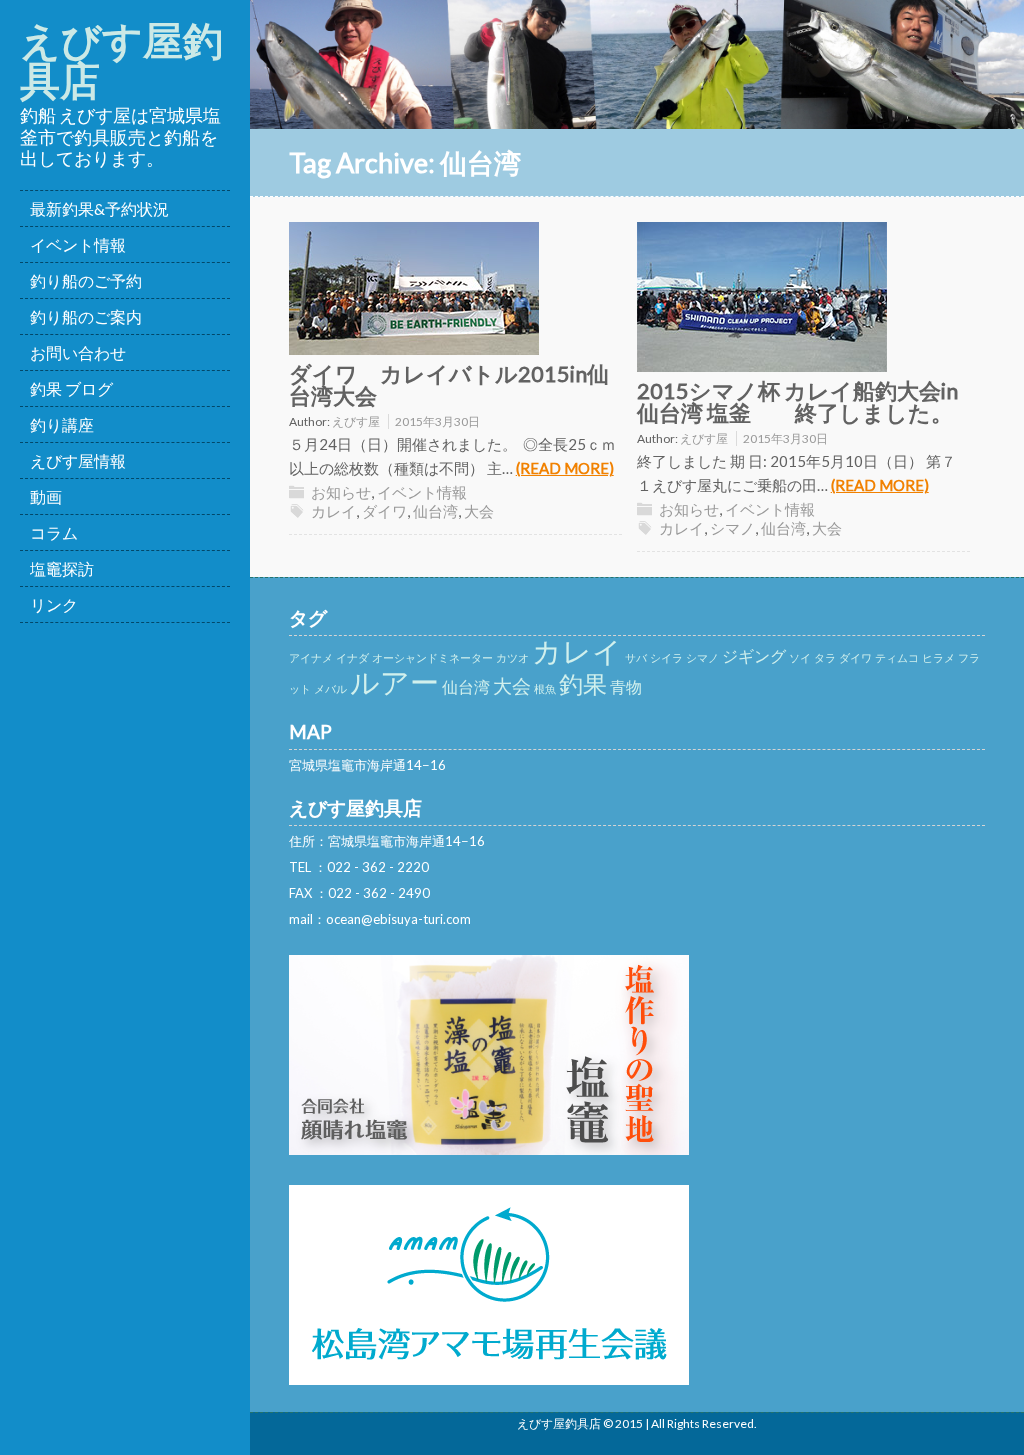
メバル (330, 688)
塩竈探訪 (62, 568)
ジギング (754, 655)
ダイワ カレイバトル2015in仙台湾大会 (449, 384)
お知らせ (341, 492)
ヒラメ (938, 657)
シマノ (732, 528)
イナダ (352, 657)
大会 (479, 511)
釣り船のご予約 (86, 280)
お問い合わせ (78, 352)
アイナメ (311, 657)
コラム (54, 532)
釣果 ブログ (71, 388)
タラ (825, 657)
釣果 (583, 683)
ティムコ (897, 657)
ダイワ (384, 511)
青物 (626, 686)
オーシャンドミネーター (432, 657)
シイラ (666, 657)
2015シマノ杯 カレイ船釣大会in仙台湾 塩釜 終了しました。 (797, 401)
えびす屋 (356, 421)
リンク (54, 604)
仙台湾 (435, 511)
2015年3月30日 (437, 421)
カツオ (512, 657)
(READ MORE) (565, 468)
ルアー (394, 681)
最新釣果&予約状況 (99, 208)
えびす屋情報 (78, 460)
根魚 (545, 688)
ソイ (800, 657)
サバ (636, 657)
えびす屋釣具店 (121, 60)
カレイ (333, 511)
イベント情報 (78, 244)
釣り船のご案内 (86, 316)
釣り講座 (62, 424)
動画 (46, 496)
